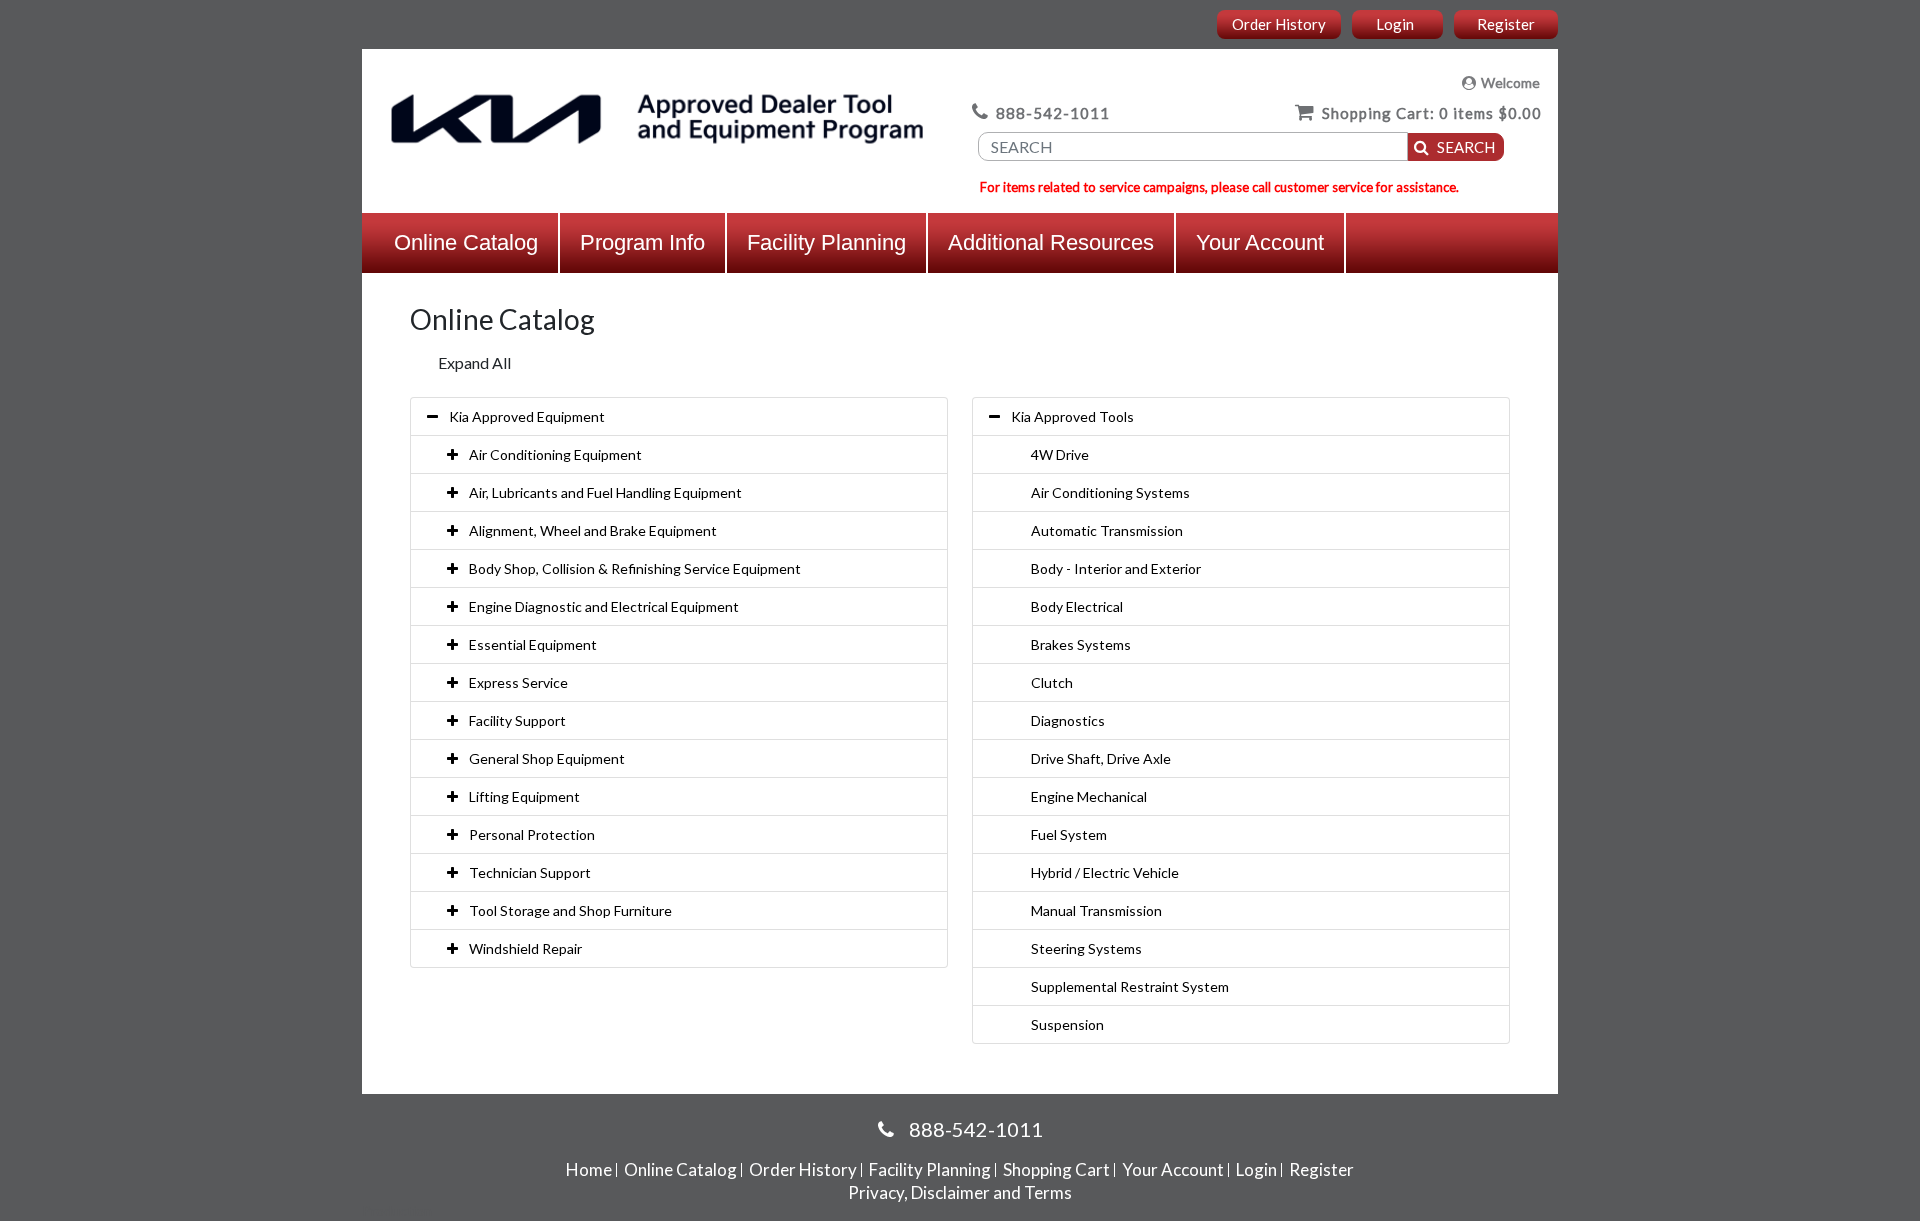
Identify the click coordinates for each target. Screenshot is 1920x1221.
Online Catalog (466, 242)
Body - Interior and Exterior (1116, 568)
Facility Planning (826, 242)
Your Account (1260, 242)
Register (1506, 24)
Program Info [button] (642, 242)
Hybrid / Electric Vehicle (1105, 872)
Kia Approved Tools (1072, 416)
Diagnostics (1068, 720)
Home (589, 1169)
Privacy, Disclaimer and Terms (960, 1192)
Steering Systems (1086, 948)
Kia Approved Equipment (527, 416)
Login (1395, 24)
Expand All (474, 362)
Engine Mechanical (1089, 796)
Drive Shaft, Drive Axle (1101, 758)
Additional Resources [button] (1051, 242)
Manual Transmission (1096, 910)
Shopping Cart (1056, 1169)
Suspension (1067, 1024)
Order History (1279, 24)
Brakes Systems (1081, 644)
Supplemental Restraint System (1130, 986)
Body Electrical (1077, 606)
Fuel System (1069, 834)
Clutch (1052, 682)
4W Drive (1060, 454)
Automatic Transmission (1107, 530)
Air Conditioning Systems (1110, 492)
